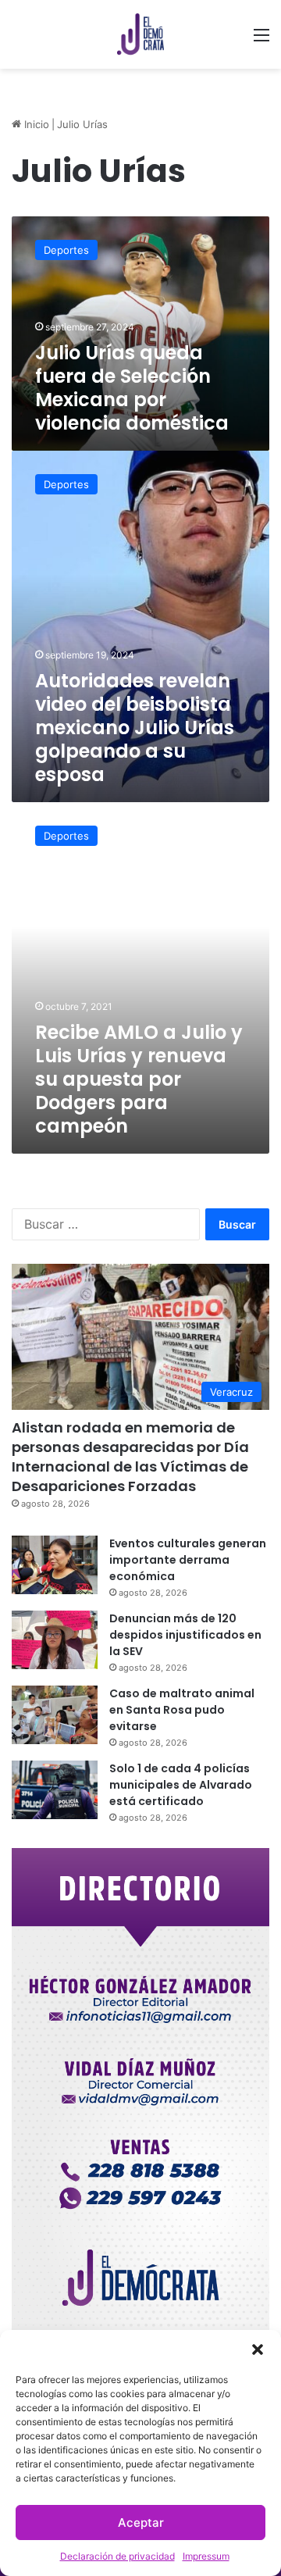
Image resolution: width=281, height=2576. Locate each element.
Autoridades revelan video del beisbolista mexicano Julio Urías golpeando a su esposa (135, 728)
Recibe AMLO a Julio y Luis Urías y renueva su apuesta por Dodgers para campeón (139, 1079)
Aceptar (141, 2522)
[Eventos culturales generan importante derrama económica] (55, 1565)
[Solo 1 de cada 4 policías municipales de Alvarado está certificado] (55, 1790)
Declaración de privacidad (117, 2556)
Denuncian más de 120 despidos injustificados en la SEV (185, 1635)
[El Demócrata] (140, 34)
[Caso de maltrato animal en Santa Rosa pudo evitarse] (55, 1715)
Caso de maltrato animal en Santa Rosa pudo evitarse (182, 1710)
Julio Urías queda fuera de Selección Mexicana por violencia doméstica (132, 388)
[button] (258, 2349)
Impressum (206, 2556)
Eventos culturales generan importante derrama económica (188, 1560)
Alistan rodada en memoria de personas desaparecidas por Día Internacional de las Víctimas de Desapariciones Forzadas (130, 1457)
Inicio (35, 124)
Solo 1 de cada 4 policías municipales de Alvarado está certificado (181, 1785)
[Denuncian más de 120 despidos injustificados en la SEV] (55, 1640)
